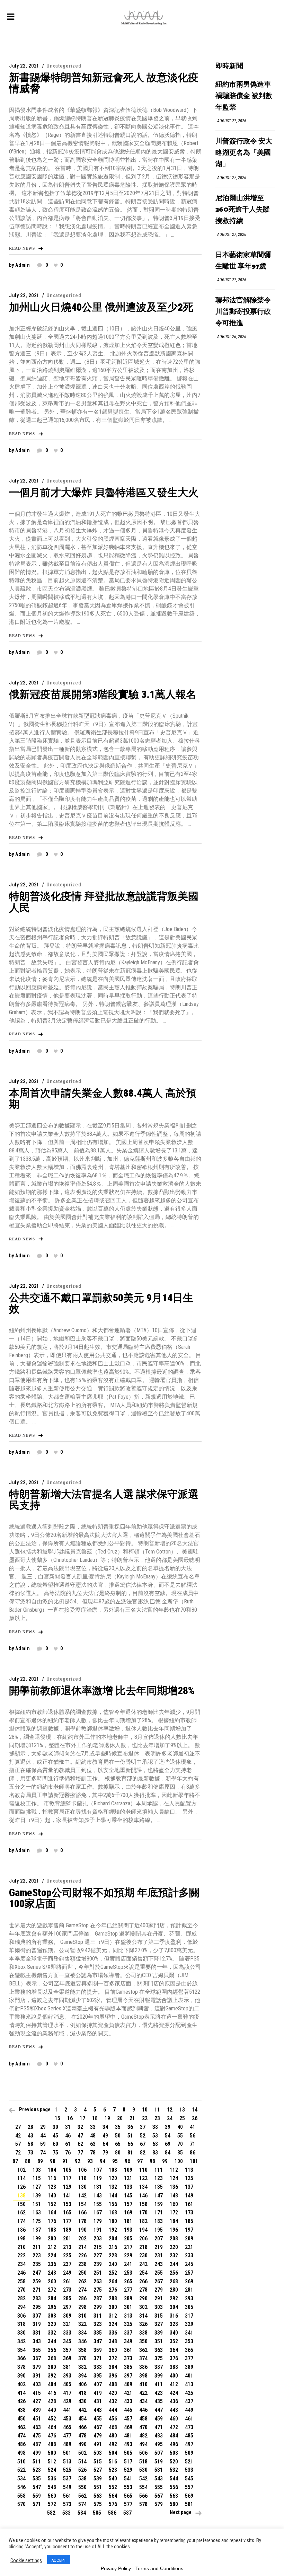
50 (118, 2136)
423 (159, 2393)
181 (128, 2221)
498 (21, 2453)
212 (52, 2247)
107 (98, 2170)
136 (174, 2187)
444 (113, 2410)
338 (143, 2333)
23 (157, 2118)
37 (143, 2127)
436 (174, 2401)
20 (120, 2118)
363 (159, 2350)
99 (165, 2161)
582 (51, 2513)
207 (159, 2238)
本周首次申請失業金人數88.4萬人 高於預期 (103, 1099)
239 (98, 2264)
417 (67, 2393)
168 (113, 2212)
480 (113, 2436)
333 (67, 2333)
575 (98, 2504)
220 (174, 2247)
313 (128, 2316)
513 (67, 2462)
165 (67, 2212)
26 (195, 2118)
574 (82, 2504)
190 (82, 2230)
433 (128, 2401)
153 (67, 2204)
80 (118, 2153)
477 (67, 2436)
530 (143, 2470)
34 (105, 2127)
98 (152, 2161)
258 (21, 2281)
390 (21, 2376)
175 (37, 2221)
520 (174, 2462)
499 (37, 2453)
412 (174, 2384)
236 (52, 2264)
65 (118, 2144)
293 (189, 2298)
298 (82, 2307)
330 (21, 2333)
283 (37, 2298)
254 (143, 2273)
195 (159, 2230)
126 (21, 2187)
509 (189, 2453)
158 (143, 2204)
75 (55, 2153)
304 (174, 2307)
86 (193, 2153)
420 (113, 2393)
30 (55, 2127)
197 (189, 2230)
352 (174, 2341)
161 (189, 2204)
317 (189, 2316)
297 (67, 2307)
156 (113, 2204)
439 (37, 2410)
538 (82, 2478)
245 (189, 2264)
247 (37, 2273)
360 (113, 2350)
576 (113, 2504)
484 (174, 2436)
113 (189, 2170)
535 (37, 2478)
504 (113, 2453)
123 (159, 2178)
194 (143, 2230)
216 (113, 2247)
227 (98, 2255)
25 (182, 2118)
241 (128, 2264)
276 (113, 2290)
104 (52, 2170)
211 (37, 2247)
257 (189, 2273)
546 (21, 2487)
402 (21, 2384)
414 (21, 2393)
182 (143, 2221)
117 (67, 2178)
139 (37, 2196)
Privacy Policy (116, 2568)
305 (189, 2307)
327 (159, 2324)
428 (52, 2401)
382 (82, 2367)
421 (128, 2393)
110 (143, 2170)
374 (143, 2358)
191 (98, 2230)
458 (143, 2419)
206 (143, 2238)
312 (113, 2316)
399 (159, 2376)
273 (67, 2290)
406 (82, 2384)
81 (130, 2153)
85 (180, 2153)
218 (143, 2247)
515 (98, 2462)
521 (189, 2462)
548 (52, 2487)
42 (18, 2136)
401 (189, 2376)
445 (128, 2410)
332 (52, 2333)
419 (98, 2393)
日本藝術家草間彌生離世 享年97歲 (243, 261)
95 (115, 2161)
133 (128, 2187)
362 (143, 2350)
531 (159, 2470)
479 (98, 2436)
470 (143, 2427)
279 (159, 2290)
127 (37, 2187)
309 (67, 2316)
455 (98, 2419)
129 (67, 2187)
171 (159, 2212)
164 (52, 2212)
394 (82, 2376)
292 (174, 2298)
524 (52, 2470)
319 (37, 2324)
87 (15, 2161)
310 (82, 2316)
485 (189, 2436)
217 (128, 2247)
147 (159, 2196)
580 (174, 2504)
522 (21, 2470)
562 (82, 2496)
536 (52, 2478)
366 (21, 2358)
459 (159, 2419)
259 (37, 2281)
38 (155, 2127)
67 (143, 2144)
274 (82, 2290)
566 (143, 2496)
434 (143, 2401)
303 (159, 2307)
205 (128, 2238)
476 (52, 2436)
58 (30, 2144)
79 (105, 2153)
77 (80, 2153)
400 (174, 2376)
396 (113, 2376)
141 (67, 2196)
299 (98, 2307)
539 (98, 2478)
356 (52, 2350)
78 (93, 2153)
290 (143, 2298)
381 (67, 2367)
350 (143, 2341)
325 (128, 2324)
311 (98, 2316)
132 (113, 2187)
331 (37, 2333)
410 (143, 2384)
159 (159, 2204)
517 (128, 2462)
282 (21, 2298)
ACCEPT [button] (59, 2560)
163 (37, 2212)
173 (189, 2212)
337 (128, 2333)
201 (67, 2238)
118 (82, 2178)
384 (113, 2367)
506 (143, 2453)
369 (67, 2358)
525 (67, 2470)
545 (189, 2478)
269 (189, 2281)
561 (67, 2496)
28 (30, 2127)
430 (82, 2401)
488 (52, 2444)
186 (21, 2230)
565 (128, 2496)
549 (67, 2487)
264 (113, 2281)
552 (113, 2487)
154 (82, 2204)
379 (37, 2367)
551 (98, 2487)
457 (128, 2419)
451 (37, 2419)
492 (113, 2444)
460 (174, 2419)
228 (113, 2255)
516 (113, 2462)
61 (68, 2144)
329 (189, 2324)
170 (143, 2212)
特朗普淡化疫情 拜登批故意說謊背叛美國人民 (104, 902)
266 (143, 2281)
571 (37, 2504)
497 (189, 2444)
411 (159, 2384)
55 (180, 2136)
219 (159, 2247)
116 (52, 2178)
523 (37, 2470)
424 (174, 2393)
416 (52, 2393)
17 (82, 2118)
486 (21, 2444)
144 (113, 2196)
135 (159, 2187)
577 (128, 2504)
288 (113, 2298)
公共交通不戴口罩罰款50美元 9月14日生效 (101, 1303)
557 (189, 2487)
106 (82, 2170)
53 (155, 2136)
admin (23, 265)
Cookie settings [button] (26, 2560)
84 (168, 2153)
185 (189, 2221)
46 (68, 2136)
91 (65, 2161)
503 (98, 2453)
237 (67, 2264)
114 (21, 2178)
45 (55, 2136)
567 (159, 2496)
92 (78, 2161)
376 (174, 2358)
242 (143, 2264)
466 (82, 2427)
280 (174, 2290)
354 (21, 2350)
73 (30, 2153)
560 (52, 2496)
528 (113, 2470)
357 (67, 2350)
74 (43, 2153)
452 (52, 2419)
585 (97, 2513)
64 (105, 2144)
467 (98, 2427)
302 (143, 2307)
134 (143, 2187)
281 (189, 2290)
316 (174, 2316)
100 (179, 2161)
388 (174, 2367)
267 (159, 2281)
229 (128, 2255)
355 (37, 2350)
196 (174, 2230)
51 (130, 2136)
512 (52, 2462)
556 (174, 2487)
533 (189, 2470)
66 (130, 2144)
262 (82, 2281)
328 (174, 2324)
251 (98, 2273)
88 (28, 2161)
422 (143, 2393)
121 (128, 2178)
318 (21, 2324)
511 (37, 2462)
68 (155, 2144)
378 (21, 2367)
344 (52, 2341)
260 (52, 2281)
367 (37, 2358)
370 (82, 2358)
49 (105, 2136)
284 (52, 2298)
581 (189, 2504)
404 (52, 2384)
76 (68, 2153)
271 (37, 2290)
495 (159, 2444)
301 (128, 2307)
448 (174, 2410)
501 (67, 2453)
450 (21, 2419)
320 (52, 2324)
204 (113, 2238)
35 (118, 2127)
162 (21, 2212)
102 (21, 2170)
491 (98, 2444)
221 (189, 2247)
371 (98, 2358)
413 (189, 2384)
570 (21, 2504)
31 (68, 2127)
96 (127, 2161)
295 (37, 2307)
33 (93, 2127)
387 (159, 2367)
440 (52, 2410)
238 (82, 2264)
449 (189, 2410)
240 (113, 2264)
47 (80, 2136)
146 (143, 2196)
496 (174, 2444)
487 (37, 2444)
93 (90, 2161)
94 (103, 2161)
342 (21, 2341)
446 (143, 2410)
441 (67, 2410)
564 (113, 2496)
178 (82, 2221)
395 (98, 2376)
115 (37, 2178)
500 (52, 2453)
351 (159, 2341)
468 (113, 2427)
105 (67, 2170)
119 (98, 2178)
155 (98, 2204)
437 (189, 2401)
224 (52, 2255)
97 (140, 2161)
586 (112, 2513)
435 (159, 2401)
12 (170, 2110)
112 (174, 2170)
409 (128, 2384)
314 (143, 2316)
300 (113, 2307)
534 (21, 2478)
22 (145, 2118)
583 (66, 2513)
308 (52, 2316)
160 (174, 2204)
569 (189, 2496)
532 (174, 2470)
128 (52, 2187)
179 (98, 2221)
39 (168, 2127)
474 (21, 2436)
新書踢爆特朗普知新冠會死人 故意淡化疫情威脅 (104, 83)
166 (82, 2212)
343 (37, 2341)
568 (174, 2496)
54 (168, 2136)
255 (159, 2273)
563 (98, 2496)
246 (21, 2273)
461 (189, 2419)
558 (21, 2496)
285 (67, 2298)
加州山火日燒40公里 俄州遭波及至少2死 (101, 307)
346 (82, 2341)
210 (21, 2247)
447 (159, 2410)
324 (113, 2324)
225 (67, 2255)
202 (82, 2238)
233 (189, 2255)
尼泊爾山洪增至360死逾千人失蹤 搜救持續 (243, 210)
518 (143, 2462)
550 (82, 2487)
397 (128, 2376)
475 (37, 2436)
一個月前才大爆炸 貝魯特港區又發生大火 (104, 492)
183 (159, 2221)
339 (159, 2333)
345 (67, 2341)
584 (82, 2513)
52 (143, 2136)
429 (67, 2401)
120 (113, 2178)
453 (67, 2419)
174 (21, 2221)
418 (82, 2393)
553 (128, 2487)
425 (189, 2393)
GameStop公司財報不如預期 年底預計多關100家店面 (104, 1898)
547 (37, 2487)
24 (170, 2118)
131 (98, 2187)
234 (21, 2264)
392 (52, 2376)
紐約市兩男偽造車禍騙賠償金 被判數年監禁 (244, 96)
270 (21, 2290)
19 (107, 2118)
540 (113, 2478)
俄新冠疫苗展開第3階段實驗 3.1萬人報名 (103, 694)
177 (67, 2221)
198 (21, 2238)
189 (67, 2230)
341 (189, 2333)
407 (98, 2384)
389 (189, 2367)
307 (37, 2316)
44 (43, 2136)
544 (174, 2478)
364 (174, 2350)
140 (52, 2196)
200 (52, 2238)
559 (37, 2496)
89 (40, 2161)
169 (128, 2212)
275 (98, 2290)
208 (174, 2238)
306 (21, 2316)
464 (52, 2427)
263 (98, 2281)
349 (128, 2341)
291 (159, 2298)
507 (159, 2453)
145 (128, 2196)
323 (98, 2324)
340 (174, 2333)
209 (189, 2238)
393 (67, 2376)
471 (159, 2427)
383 (98, 2367)
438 (21, 2410)
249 (67, 2273)
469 (128, 2427)
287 (98, 2298)
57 (18, 2144)
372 (113, 2358)
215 (98, 2247)
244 (174, 2264)
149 (189, 2196)
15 (57, 2118)
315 (159, 2316)
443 (98, 2410)
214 (82, 2247)
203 (98, 2238)
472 (174, 2427)
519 (159, 2462)
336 (113, 2333)
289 (128, 2298)
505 (128, 2453)
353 (189, 2341)
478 (82, 2436)
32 (80, 2127)
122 (143, 2178)
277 (128, 2290)
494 (143, 2444)
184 (174, 2221)
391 (37, 2376)
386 (143, 2367)
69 (168, 2144)
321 (67, 2324)
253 (128, 2273)
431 (98, 2401)
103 (37, 2170)
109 (128, 2170)
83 (155, 2153)
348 (113, 2341)
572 (52, 2504)
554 (143, 2487)
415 (37, 2393)
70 (180, 2144)
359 (98, 2350)
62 (80, 2144)
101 (194, 2161)
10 (145, 2110)
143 (98, 2196)
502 (82, 2453)
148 (174, 2196)
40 (180, 2127)
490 (82, 2444)
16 (70, 2118)
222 (21, 2255)
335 (98, 2333)
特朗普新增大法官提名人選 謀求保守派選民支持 (104, 1500)
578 (143, 2504)
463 (37, 2427)
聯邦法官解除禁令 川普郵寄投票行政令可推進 (243, 312)
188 (52, 2230)
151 (37, 2204)
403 (37, 2384)
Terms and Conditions (159, 2568)
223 (37, 2255)
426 (21, 2401)
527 (98, 2470)
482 (143, 2436)
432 (113, 2401)
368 (52, 2358)
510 (21, 2462)
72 (18, 2153)
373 (128, 2358)
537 (67, 2478)
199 (37, 2238)
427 (37, 2401)
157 (128, 2204)
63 (93, 2144)
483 (159, 2436)
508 (174, 2453)
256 (174, 2273)
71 (193, 2144)
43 (30, 2136)
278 (143, 2290)
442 (82, 2410)
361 (128, 2350)
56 (193, 2136)
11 (157, 2110)
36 (130, 2127)
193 (128, 2230)
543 (159, 2478)
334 (82, 2333)
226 (82, 2255)
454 (82, 2419)
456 (113, 2419)
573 (67, 2504)
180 (113, 2221)
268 (174, 2281)
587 (127, 2513)
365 (189, 2350)
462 (21, 2427)
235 (37, 2264)
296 (52, 2307)
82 (143, 2153)
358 (82, 2350)
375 (159, 2358)
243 (159, 2264)
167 (98, 2212)
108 (113, 2170)
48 (93, 2136)
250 (82, 2273)
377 (189, 2358)
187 (37, 2230)
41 (193, 2127)
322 (82, 2324)
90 (53, 2161)
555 (159, 2487)
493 (128, 2444)
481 (128, 2436)
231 (159, 2255)
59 (43, 2144)
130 (82, 2187)
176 (52, 2221)
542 (143, 2478)
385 (128, 2367)
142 (82, 2196)
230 (143, 2255)
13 (182, 2110)
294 (21, 2307)
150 (21, 2204)
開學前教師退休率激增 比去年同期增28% (102, 1690)
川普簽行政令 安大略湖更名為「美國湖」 (244, 153)
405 (67, 2384)
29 (43, 2127)
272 (52, 2290)
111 (159, 2170)
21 (132, 2118)
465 (67, 2427)
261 (67, 2281)
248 (52, 2273)
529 (128, 2470)
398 (143, 2376)
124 (174, 2178)
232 (174, 2255)
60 (55, 2144)
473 (189, 2427)
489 (67, 2444)
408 (113, 2384)
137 (189, 2187)
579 (159, 2504)
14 (195, 2110)
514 (82, 2462)
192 (113, 2230)
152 (52, 2204)
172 (174, 2212)
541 (128, 2478)
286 (82, 2298)
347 (98, 2341)
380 (52, 2367)
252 (113, 2273)
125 (189, 2178)
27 (18, 2127)
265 (128, 2281)
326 (143, 2324)
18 (95, 2118)
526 (82, 2470)
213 (67, 2247)
